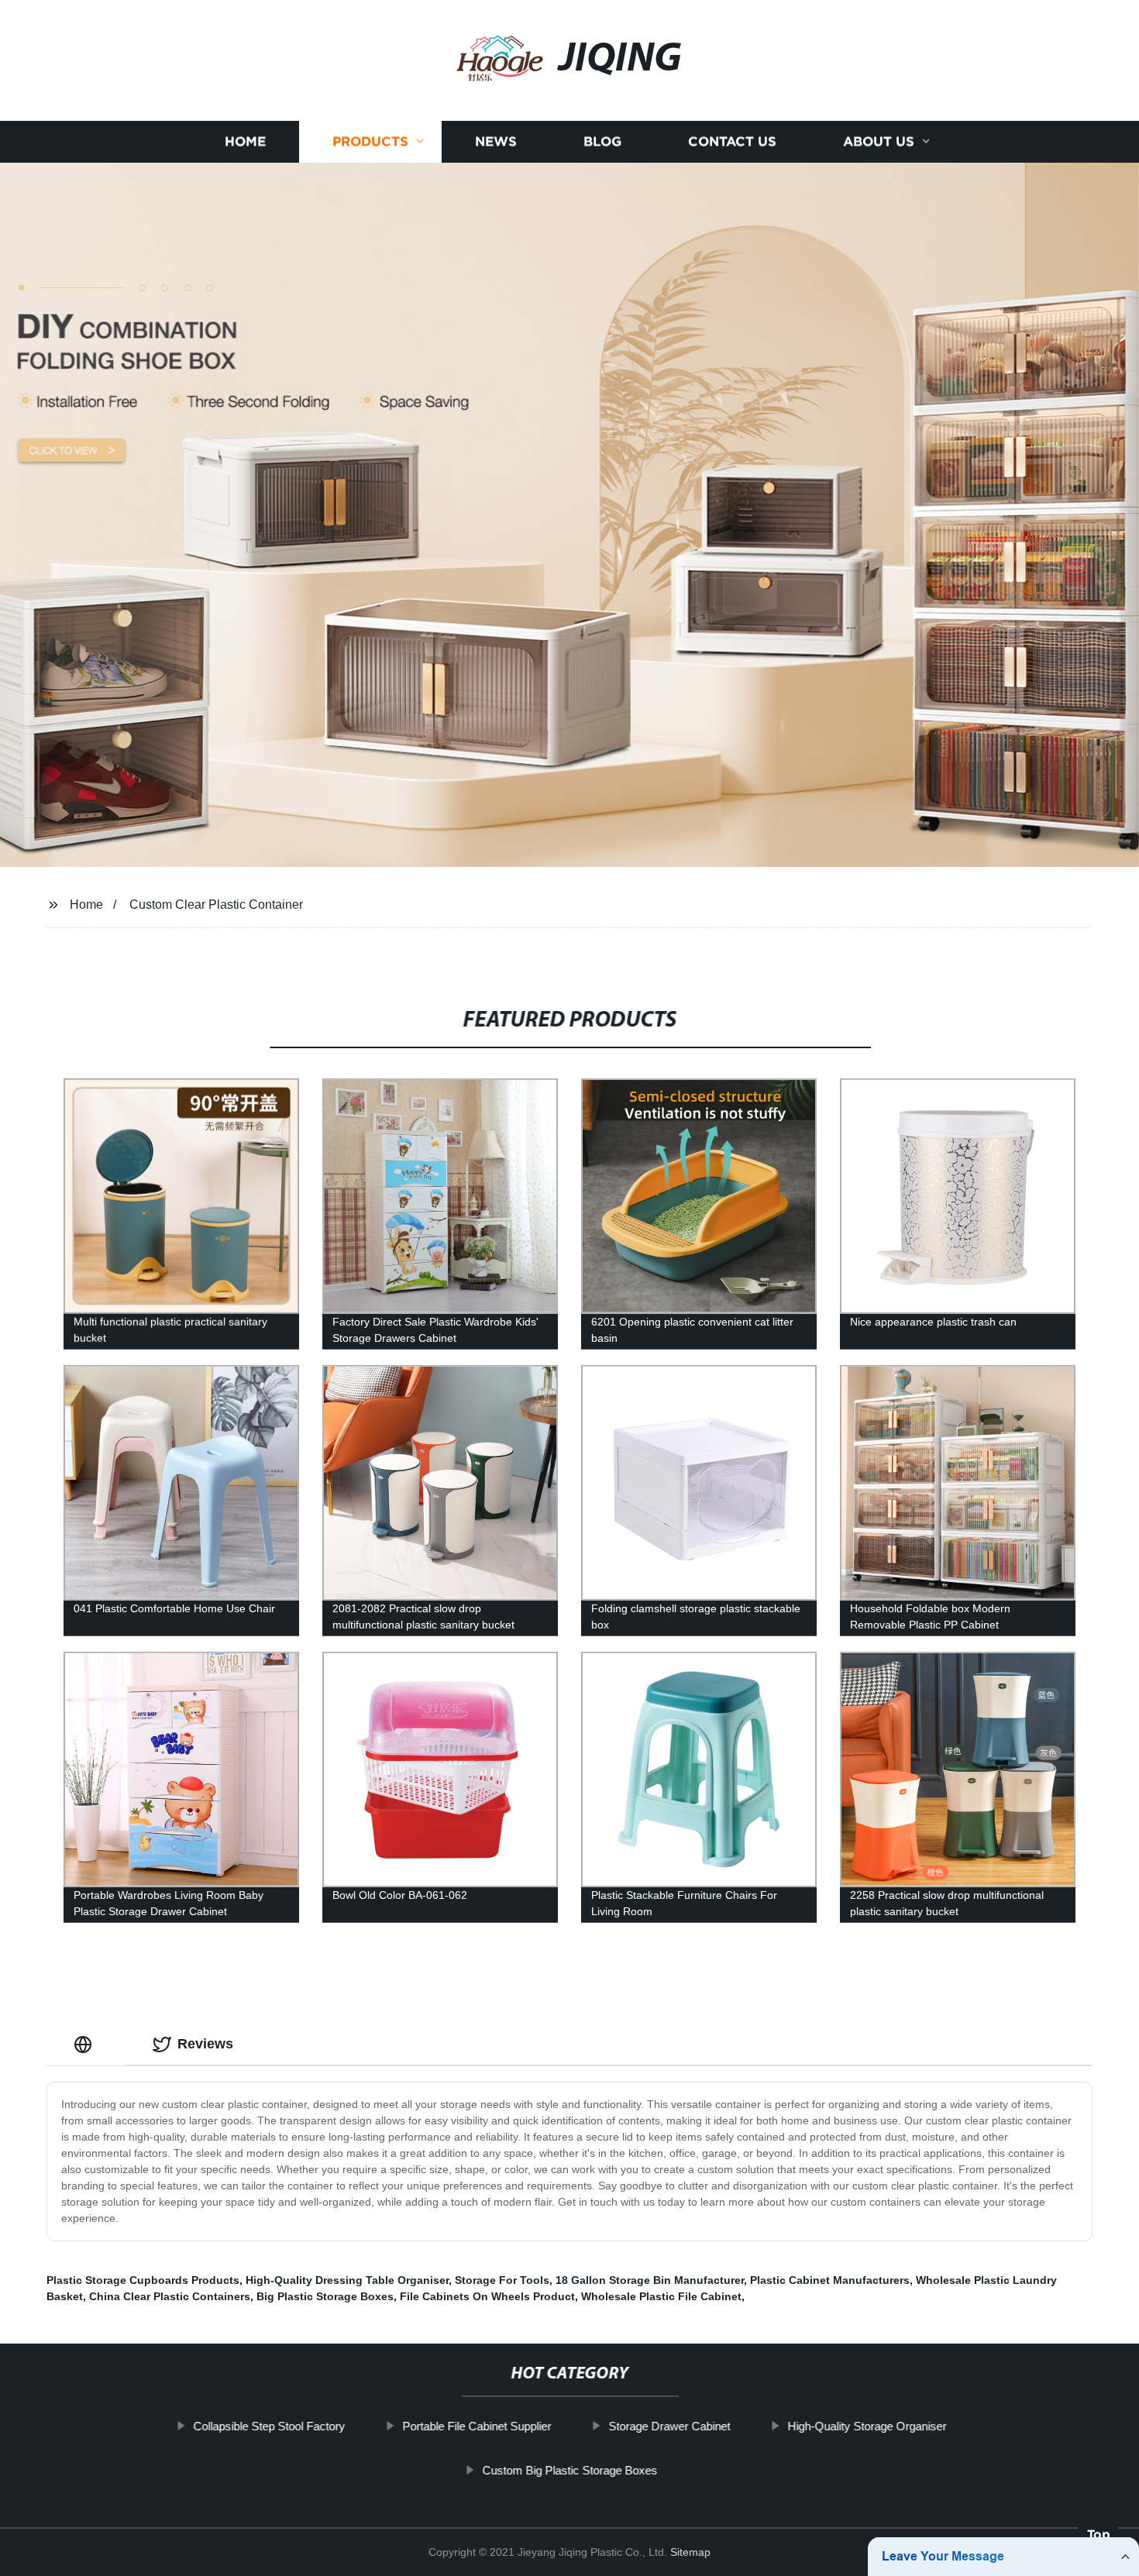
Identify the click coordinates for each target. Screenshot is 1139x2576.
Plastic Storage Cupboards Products (143, 2280)
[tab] (86, 2044)
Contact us (732, 141)
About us (879, 141)
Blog (602, 141)
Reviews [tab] (205, 2044)
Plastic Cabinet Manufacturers (830, 2280)
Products (370, 141)
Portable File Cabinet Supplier (477, 2426)
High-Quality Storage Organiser (867, 2426)
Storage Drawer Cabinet (669, 2426)
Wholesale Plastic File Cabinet (661, 2296)
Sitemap (690, 2552)
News (496, 141)
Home (245, 141)
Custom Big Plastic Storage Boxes (569, 2470)
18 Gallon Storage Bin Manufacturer (650, 2280)
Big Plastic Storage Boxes (325, 2296)
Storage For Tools (502, 2280)
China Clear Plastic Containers (170, 2296)
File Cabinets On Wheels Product (487, 2296)
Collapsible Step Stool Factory (269, 2426)
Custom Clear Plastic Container (216, 905)
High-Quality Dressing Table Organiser (347, 2280)
